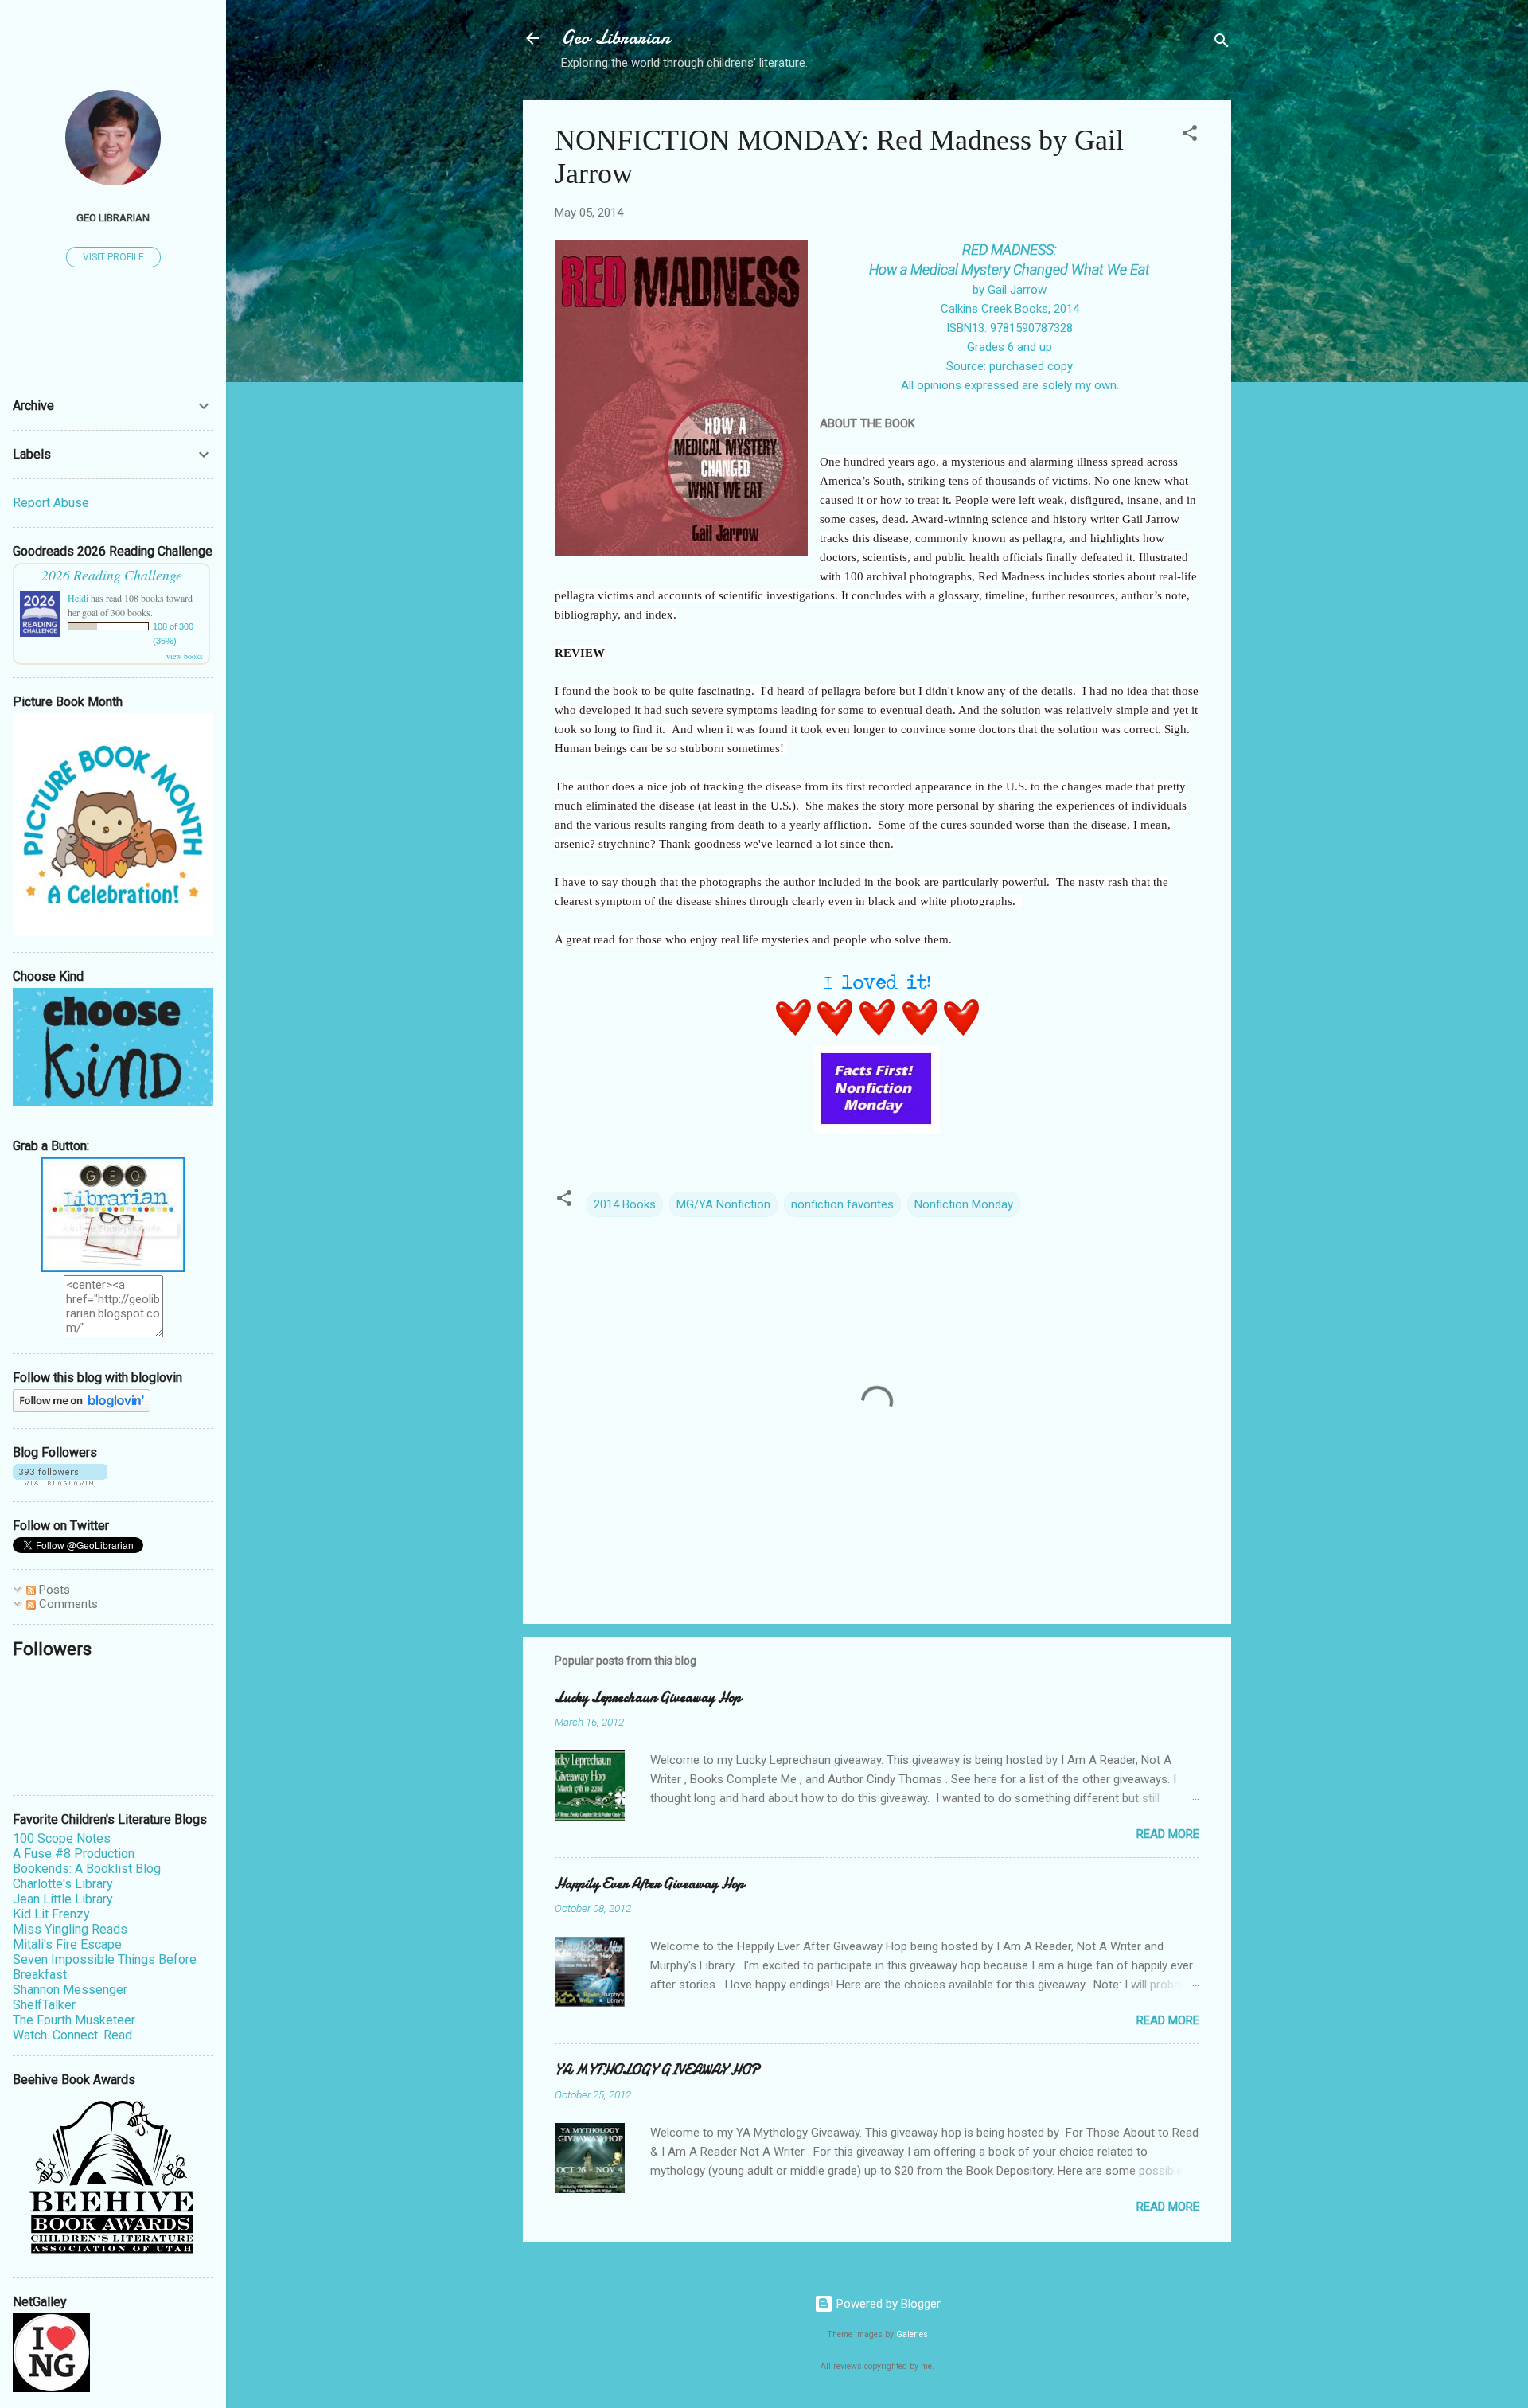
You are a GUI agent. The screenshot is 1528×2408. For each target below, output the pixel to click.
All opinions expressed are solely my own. (1010, 385)
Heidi (78, 598)
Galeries (912, 2334)
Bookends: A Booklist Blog (87, 1869)
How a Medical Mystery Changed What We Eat (1010, 269)
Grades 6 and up (1010, 347)
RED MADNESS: (1010, 250)
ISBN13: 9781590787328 (1010, 328)
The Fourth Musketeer (74, 2020)
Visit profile (113, 257)
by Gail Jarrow (1010, 290)
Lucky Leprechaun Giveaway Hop (648, 1698)
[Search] (1222, 43)
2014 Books (625, 1204)
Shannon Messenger (70, 1990)
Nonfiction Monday (964, 1204)
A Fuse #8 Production (74, 1854)
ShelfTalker (44, 2005)
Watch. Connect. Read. (74, 2035)
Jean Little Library (63, 1899)
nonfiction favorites (842, 1204)
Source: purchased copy (1010, 366)
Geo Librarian (616, 38)
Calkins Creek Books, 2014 (1010, 309)
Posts (53, 1590)
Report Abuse (51, 503)
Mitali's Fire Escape (67, 1944)
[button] (1190, 136)
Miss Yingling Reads (70, 1929)
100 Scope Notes (62, 1838)
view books (185, 656)
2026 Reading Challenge (112, 575)
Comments (67, 1604)
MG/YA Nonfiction (723, 1204)
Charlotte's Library (63, 1884)
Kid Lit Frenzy (51, 1914)
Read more (1168, 1834)
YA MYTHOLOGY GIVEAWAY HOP (657, 2070)
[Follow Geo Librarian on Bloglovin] (82, 1408)
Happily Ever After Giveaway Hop (649, 1884)
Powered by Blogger (887, 2304)
